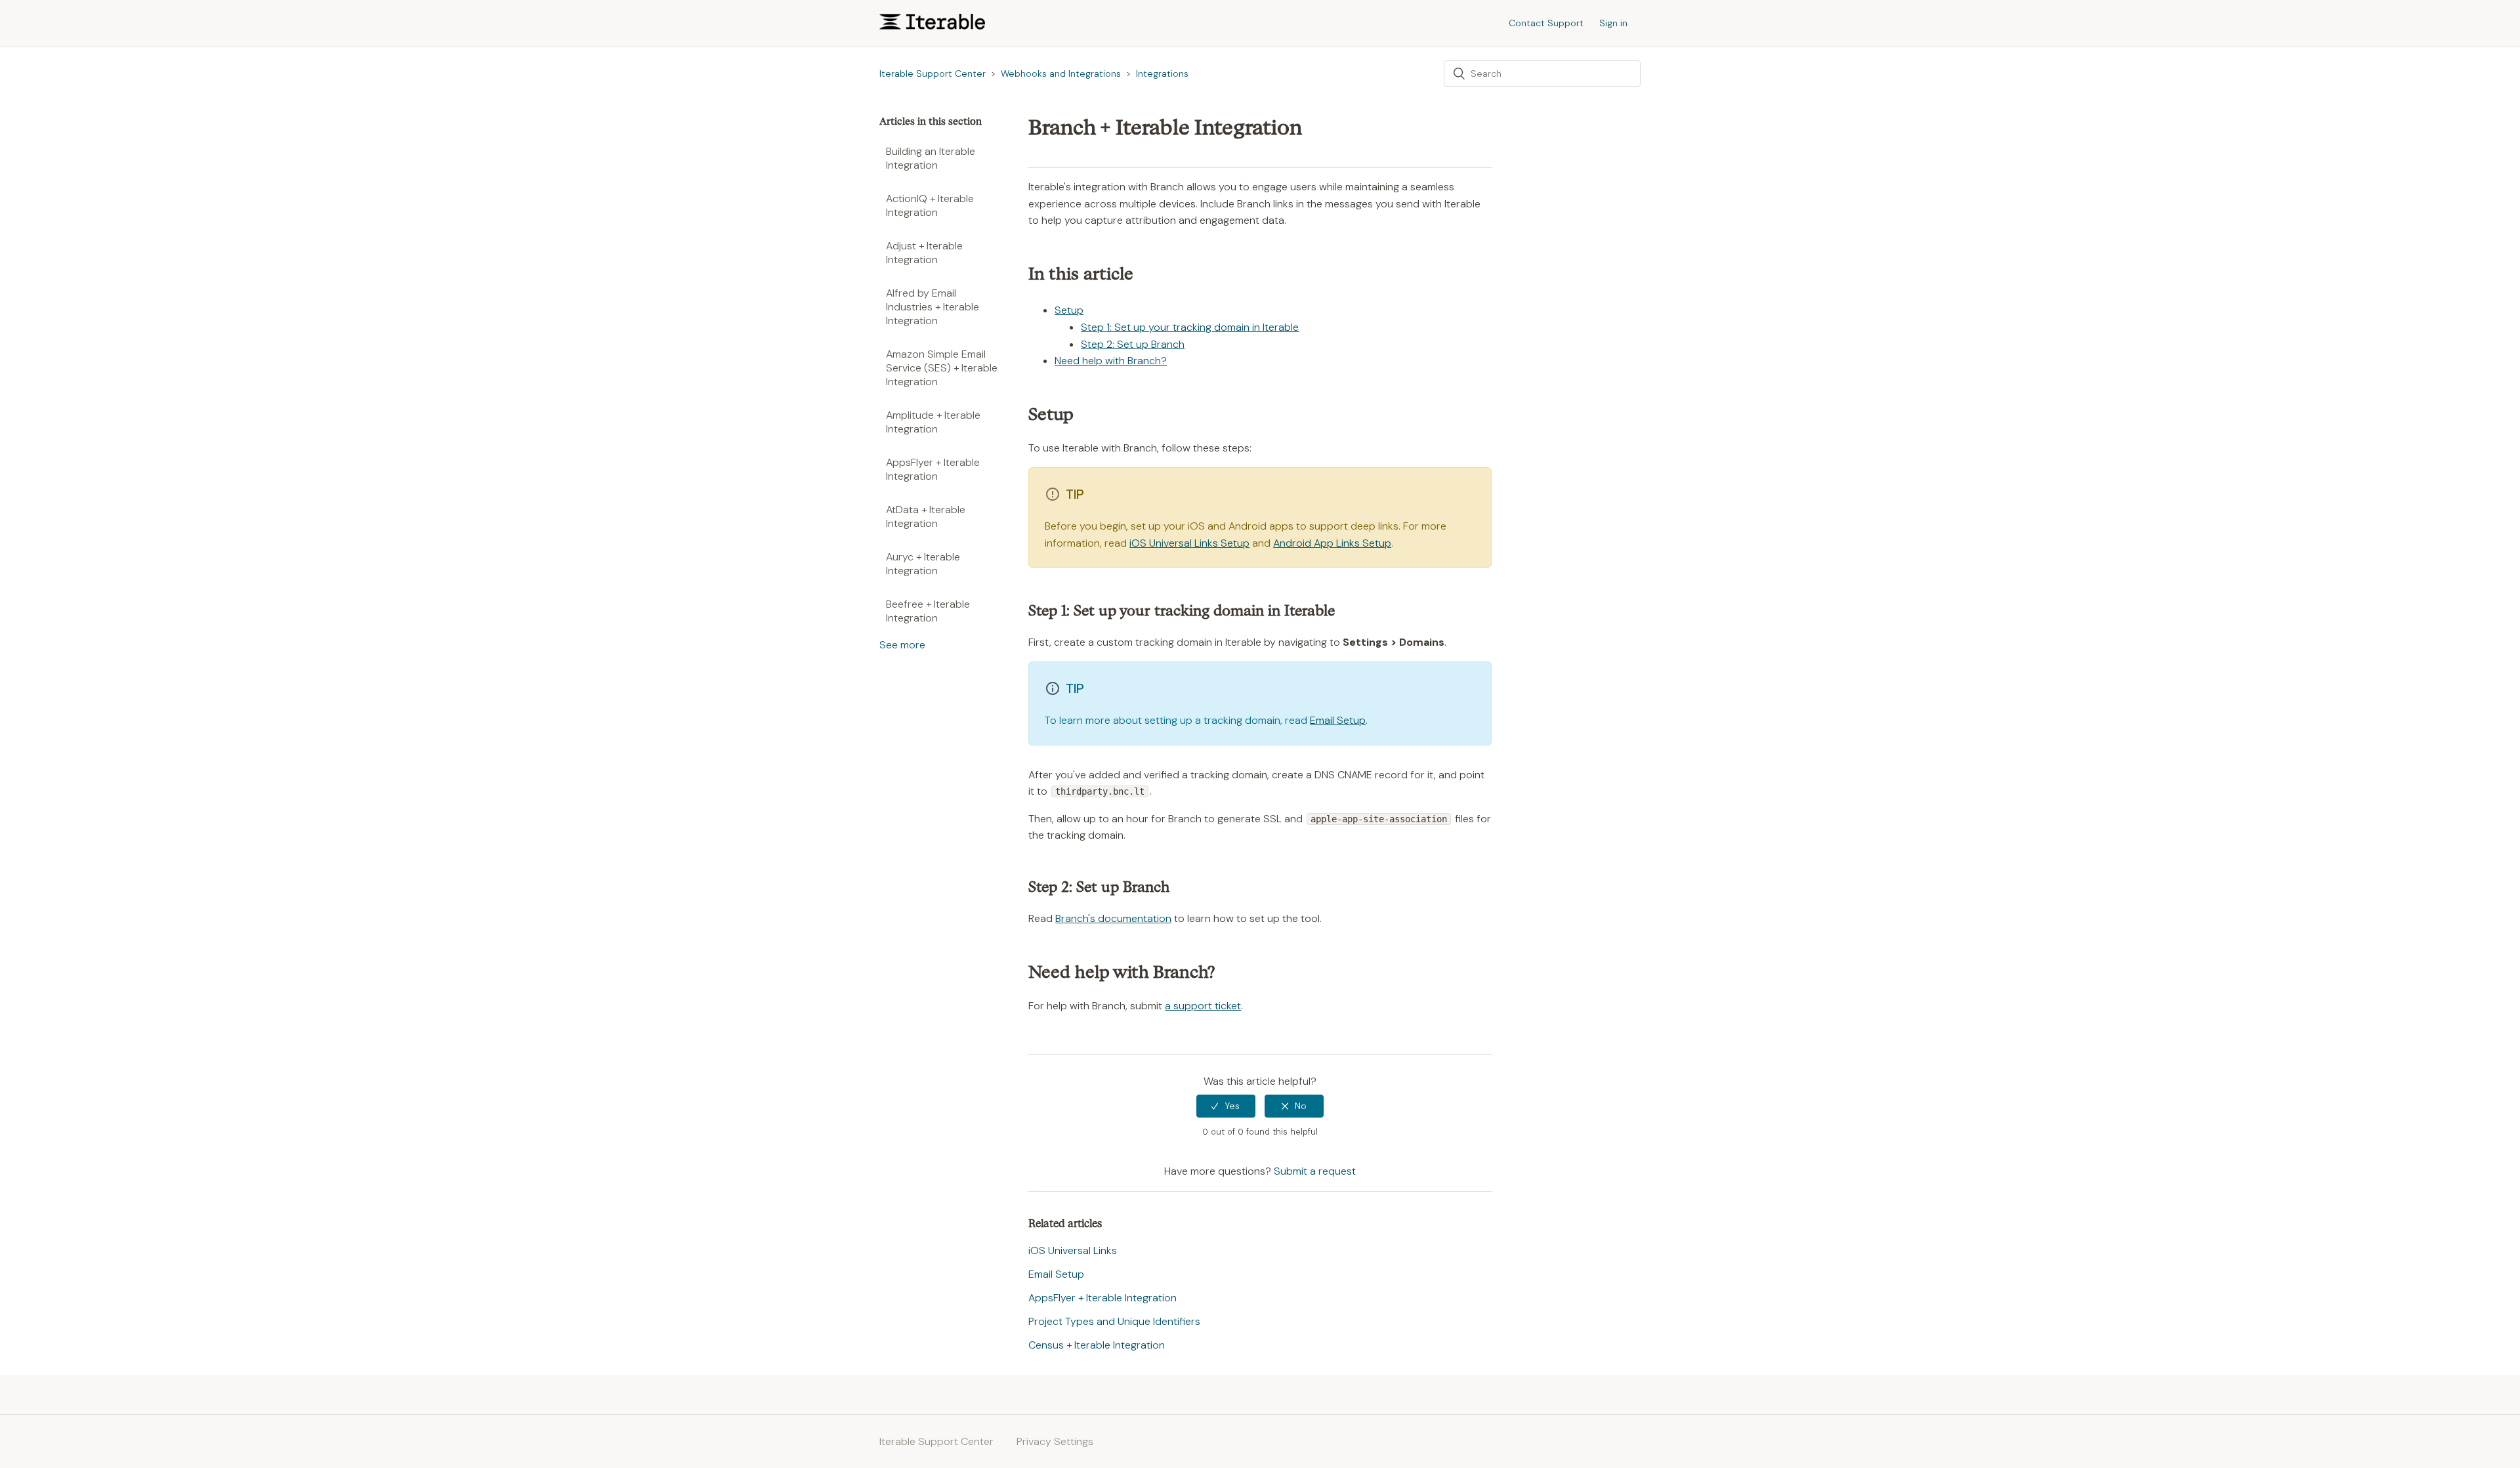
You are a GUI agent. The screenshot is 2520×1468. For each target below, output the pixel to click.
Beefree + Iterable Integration (928, 611)
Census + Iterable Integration (1097, 1345)
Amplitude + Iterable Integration (933, 422)
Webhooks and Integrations (1061, 73)
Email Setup (1338, 720)
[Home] (932, 26)
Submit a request (1315, 1171)
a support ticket (1203, 1006)
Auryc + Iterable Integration (923, 564)
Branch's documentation (1113, 918)
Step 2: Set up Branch (1133, 344)
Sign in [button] (1613, 23)
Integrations (1162, 73)
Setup (1069, 310)
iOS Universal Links (1073, 1250)
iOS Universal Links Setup (1189, 543)
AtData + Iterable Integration (926, 516)
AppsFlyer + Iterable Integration (933, 469)
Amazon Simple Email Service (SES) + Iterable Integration (942, 368)
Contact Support (1546, 23)
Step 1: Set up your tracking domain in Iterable (1190, 327)
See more (902, 645)
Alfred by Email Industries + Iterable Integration (933, 307)
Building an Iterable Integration (931, 158)
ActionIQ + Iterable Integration (930, 205)
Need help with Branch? (1111, 361)
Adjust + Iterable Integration (924, 253)
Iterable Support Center (933, 73)
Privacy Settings (1055, 1441)
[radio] (1226, 1106)
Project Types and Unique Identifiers (1114, 1321)
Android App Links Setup (1332, 543)
